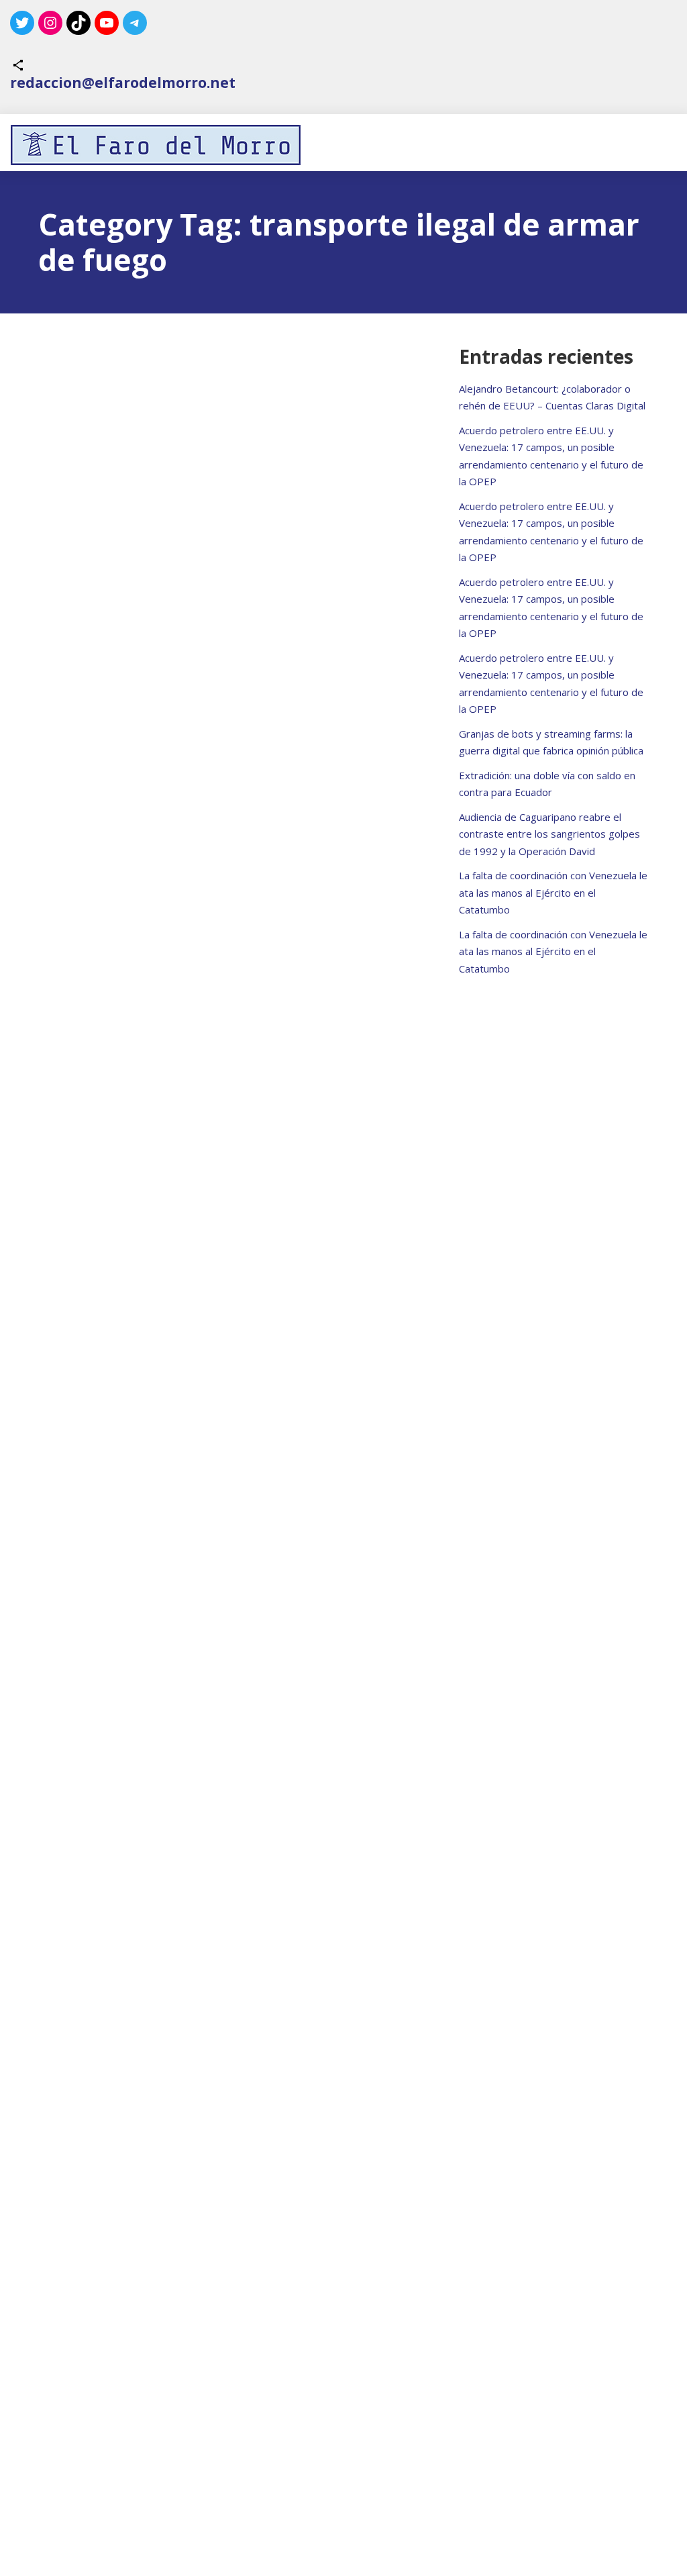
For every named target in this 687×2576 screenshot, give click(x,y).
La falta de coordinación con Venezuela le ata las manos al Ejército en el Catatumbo (553, 892)
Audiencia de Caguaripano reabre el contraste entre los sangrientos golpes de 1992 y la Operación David (549, 834)
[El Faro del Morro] (156, 145)
